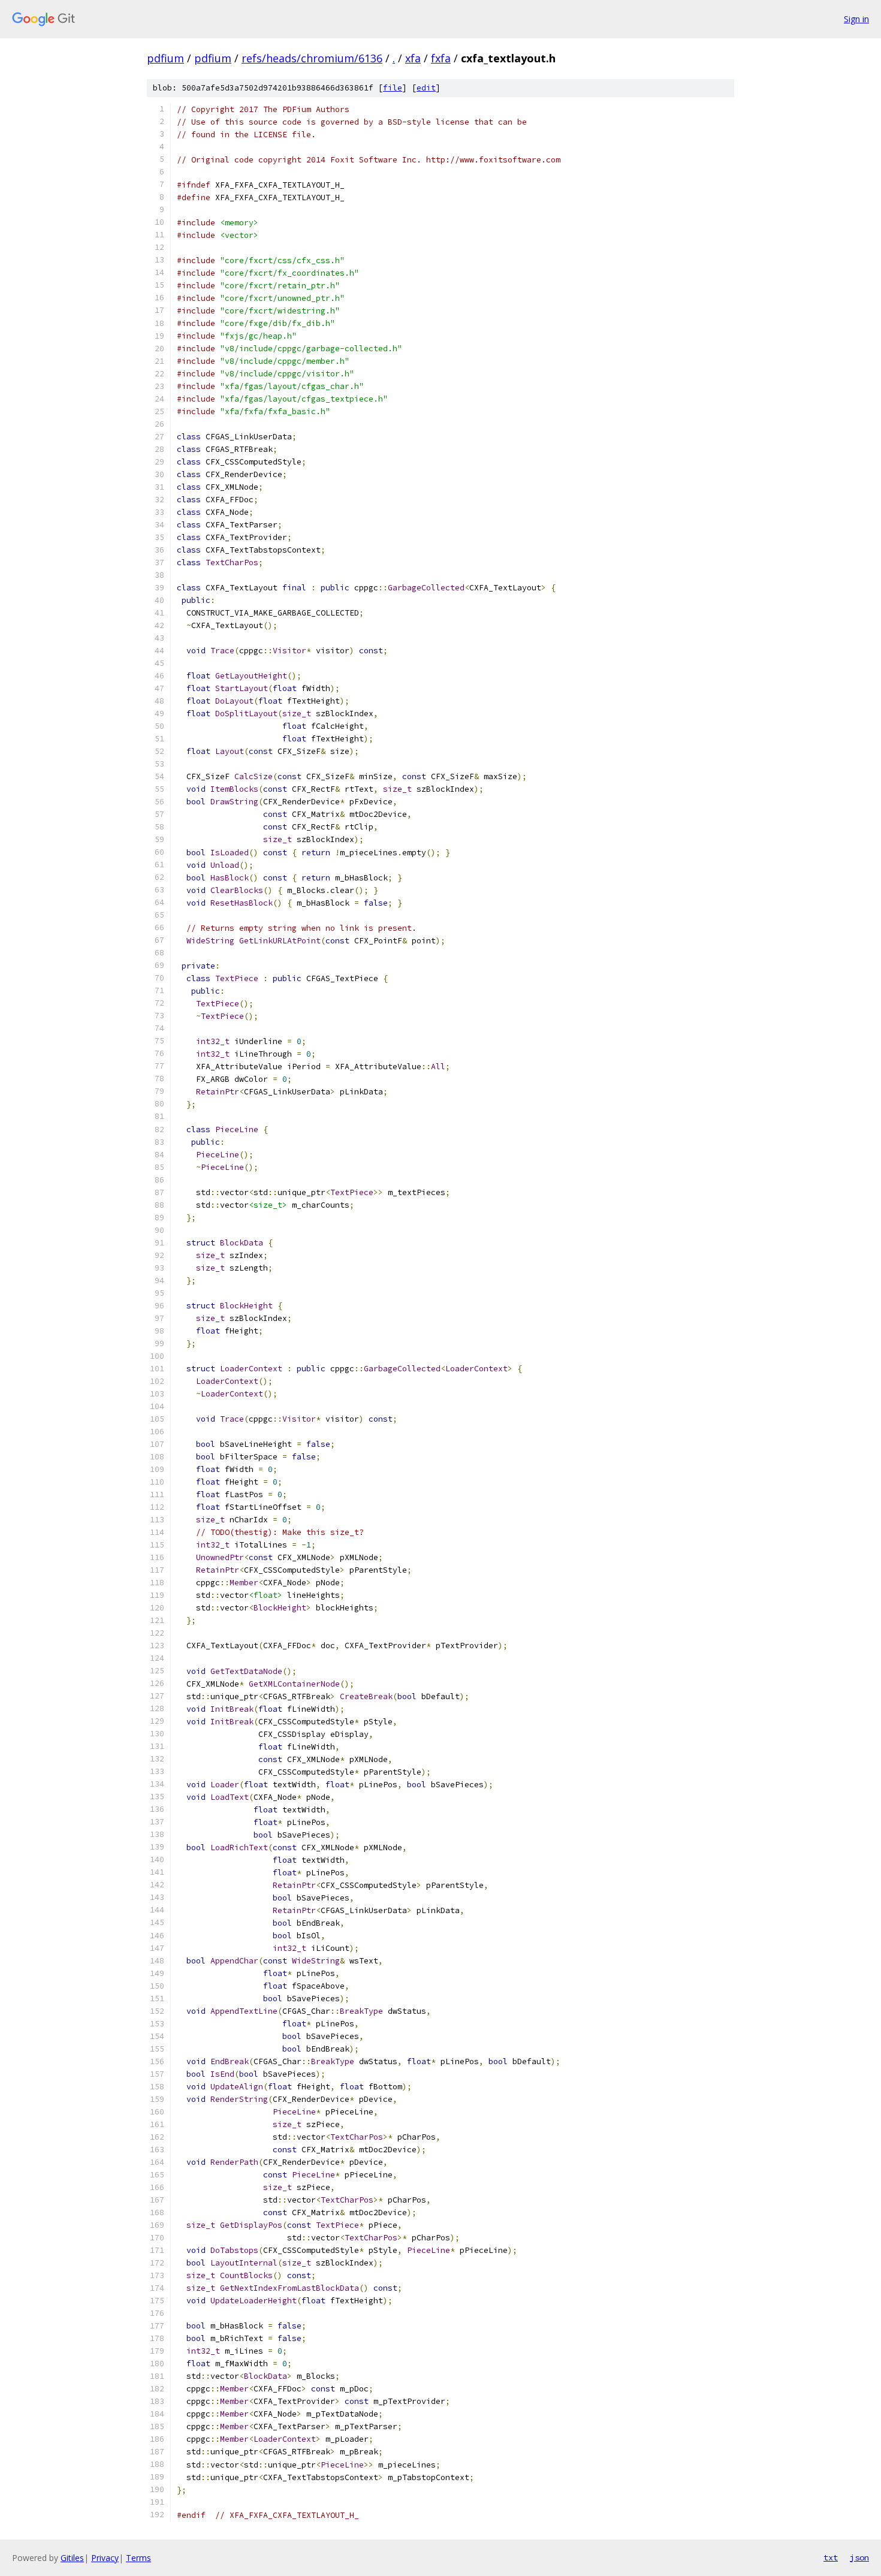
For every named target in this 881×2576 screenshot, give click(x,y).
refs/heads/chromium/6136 (312, 58)
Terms (138, 2558)
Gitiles (72, 2558)
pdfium (165, 58)
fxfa (441, 58)
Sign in (856, 19)
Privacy (105, 2558)
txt (831, 2557)
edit (426, 88)
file (393, 88)
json (859, 2557)
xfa (413, 58)
